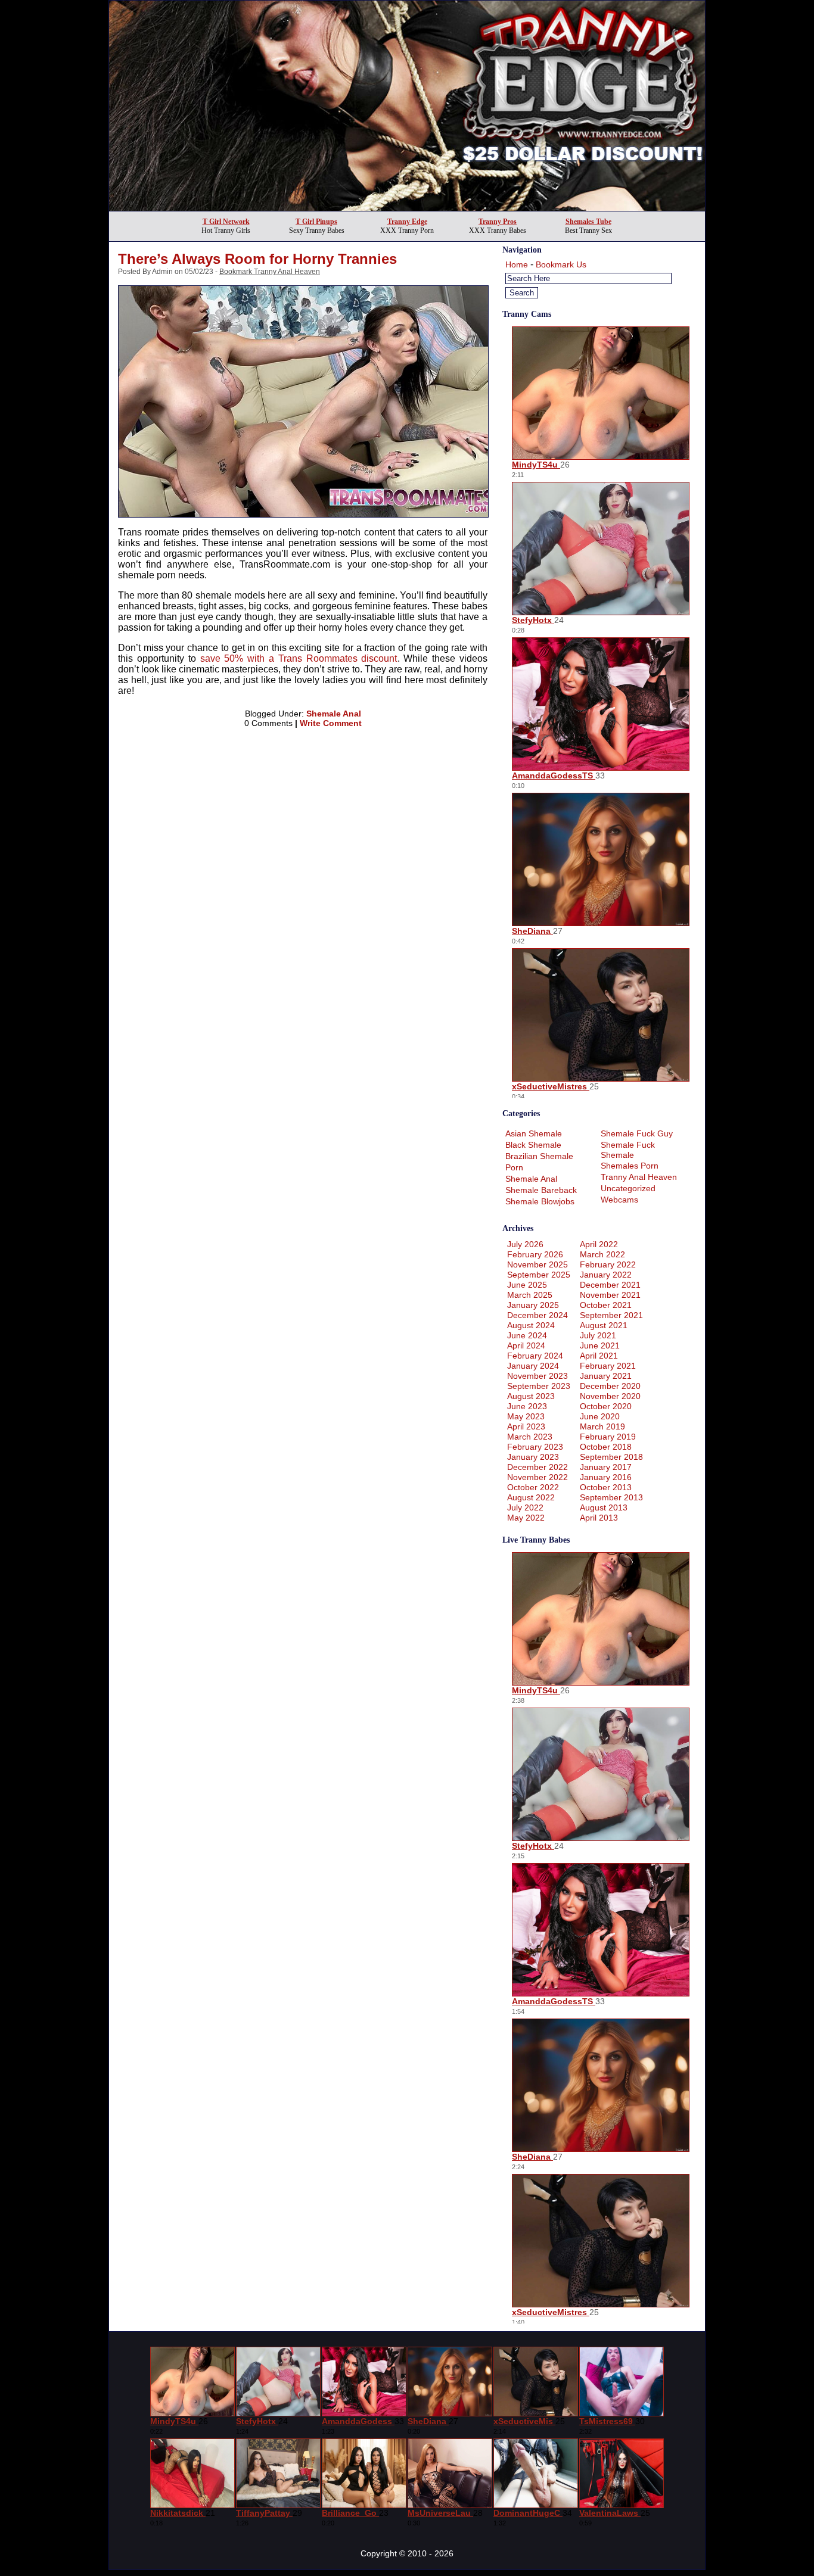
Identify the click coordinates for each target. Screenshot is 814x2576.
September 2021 (611, 1315)
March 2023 (530, 1437)
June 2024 (527, 1335)
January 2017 (606, 1467)
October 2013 (606, 1487)
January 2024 (533, 1366)
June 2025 (527, 1285)
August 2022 (531, 1497)
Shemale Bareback (541, 1190)
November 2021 (610, 1295)
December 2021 (610, 1285)
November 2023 (538, 1376)
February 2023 (535, 1447)
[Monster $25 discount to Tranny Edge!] (407, 208)
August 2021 (604, 1325)
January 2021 (606, 1376)
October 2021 (606, 1305)
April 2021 (599, 1356)
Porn (514, 1167)
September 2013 (611, 1497)
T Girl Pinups (316, 222)
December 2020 (610, 1386)
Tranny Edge (407, 222)
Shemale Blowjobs (540, 1201)
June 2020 (600, 1416)
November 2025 (538, 1264)
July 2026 (525, 1244)
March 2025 (530, 1295)
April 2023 (526, 1426)
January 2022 (606, 1275)
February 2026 (535, 1254)
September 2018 (611, 1457)
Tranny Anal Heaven (639, 1177)
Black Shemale (533, 1145)
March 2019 (602, 1426)
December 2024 (538, 1315)
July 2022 (525, 1507)
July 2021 (598, 1335)
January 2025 (533, 1305)
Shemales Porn (630, 1166)
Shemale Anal (334, 714)
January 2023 (533, 1457)
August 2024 (531, 1325)
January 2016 (606, 1477)
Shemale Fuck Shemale (628, 1150)
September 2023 (539, 1386)
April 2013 (599, 1518)
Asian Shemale (534, 1133)
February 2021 (608, 1366)
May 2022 (526, 1518)
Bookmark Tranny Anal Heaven (270, 272)
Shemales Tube (588, 222)
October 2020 (606, 1406)
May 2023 (526, 1416)
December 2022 (538, 1467)
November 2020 (610, 1396)
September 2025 (539, 1275)
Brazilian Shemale (539, 1156)
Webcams (619, 1200)
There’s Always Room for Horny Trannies (257, 259)
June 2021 (600, 1345)
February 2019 (608, 1437)
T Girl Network (226, 222)
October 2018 (606, 1447)
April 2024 (526, 1345)
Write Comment (331, 723)
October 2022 (533, 1487)
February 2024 (535, 1356)
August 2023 (531, 1396)
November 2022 (538, 1477)
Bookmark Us (561, 264)
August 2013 (604, 1507)
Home (517, 264)
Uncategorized (628, 1188)
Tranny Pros (498, 222)
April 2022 (599, 1244)
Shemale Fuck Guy (637, 1133)
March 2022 (602, 1254)
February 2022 (608, 1264)
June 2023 (527, 1406)
